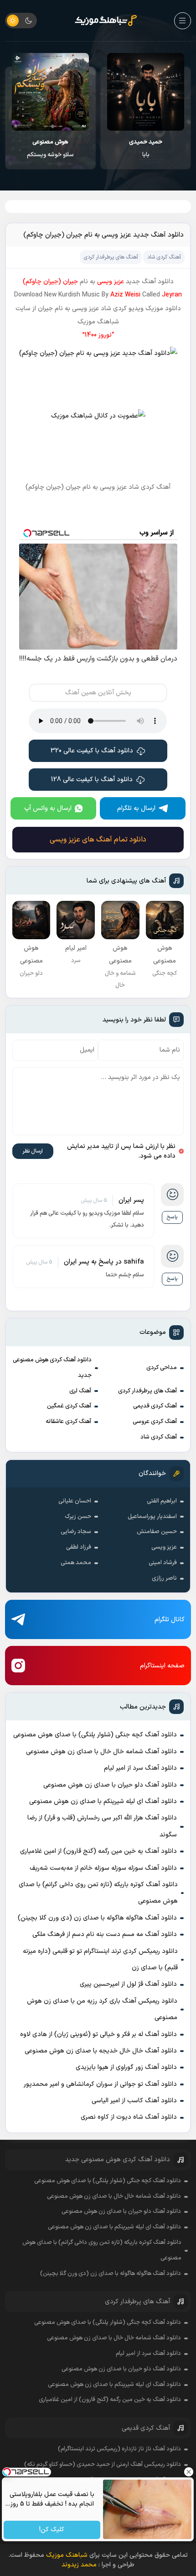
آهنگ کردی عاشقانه (68, 1422)
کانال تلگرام (170, 1620)
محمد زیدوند (79, 2565)
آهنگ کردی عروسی (155, 1422)
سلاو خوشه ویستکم (50, 148)
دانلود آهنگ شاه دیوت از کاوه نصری (129, 2117)
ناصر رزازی (164, 1578)
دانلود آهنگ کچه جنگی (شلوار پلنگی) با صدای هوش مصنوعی (95, 1735)
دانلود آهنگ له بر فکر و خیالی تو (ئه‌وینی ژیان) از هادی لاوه (98, 2034)
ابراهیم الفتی (162, 1501)
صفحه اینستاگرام (162, 1666)
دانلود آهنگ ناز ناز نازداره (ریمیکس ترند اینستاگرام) (119, 2449)
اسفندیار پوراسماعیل (152, 1517)
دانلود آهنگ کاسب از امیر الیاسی (134, 2101)
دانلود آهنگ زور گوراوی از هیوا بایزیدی (126, 2067)
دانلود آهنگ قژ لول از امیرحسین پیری (128, 1984)
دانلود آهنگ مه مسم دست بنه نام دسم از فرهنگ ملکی (105, 1934)
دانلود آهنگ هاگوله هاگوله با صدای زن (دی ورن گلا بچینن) (97, 1918)
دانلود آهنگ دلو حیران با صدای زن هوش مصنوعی (110, 1785)
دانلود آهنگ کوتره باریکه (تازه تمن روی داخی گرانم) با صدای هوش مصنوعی (98, 1893)
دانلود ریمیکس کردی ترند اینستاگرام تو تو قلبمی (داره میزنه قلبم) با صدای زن (100, 1960)
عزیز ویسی (164, 1547)
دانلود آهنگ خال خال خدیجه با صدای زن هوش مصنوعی (101, 2051)
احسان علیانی (75, 1501)
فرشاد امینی (163, 1563)
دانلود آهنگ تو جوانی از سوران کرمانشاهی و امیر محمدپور (100, 2084)
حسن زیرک (78, 1517)
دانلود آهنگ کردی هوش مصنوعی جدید (52, 1368)
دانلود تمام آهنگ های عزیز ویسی (98, 840)
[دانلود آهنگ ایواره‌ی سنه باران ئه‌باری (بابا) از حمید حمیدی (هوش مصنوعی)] (146, 92)
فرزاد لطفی (79, 1547)
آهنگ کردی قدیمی (155, 1406)
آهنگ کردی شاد (159, 1437)
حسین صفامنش (157, 1532)
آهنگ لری (80, 1391)
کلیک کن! (52, 2530)
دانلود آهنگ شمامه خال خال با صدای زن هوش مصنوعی (101, 1752)
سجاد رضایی (76, 1532)
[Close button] (189, 2472)
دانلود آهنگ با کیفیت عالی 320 (92, 751)
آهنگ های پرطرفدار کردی (147, 1391)
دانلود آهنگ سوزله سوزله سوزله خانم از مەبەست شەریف (103, 1868)
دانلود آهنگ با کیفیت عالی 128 (92, 780)
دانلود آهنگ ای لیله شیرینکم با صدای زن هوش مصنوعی (103, 1801)
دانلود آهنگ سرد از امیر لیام (140, 1768)
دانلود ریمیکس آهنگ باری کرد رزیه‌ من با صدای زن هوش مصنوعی (102, 2009)
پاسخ (172, 1217)
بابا (146, 148)
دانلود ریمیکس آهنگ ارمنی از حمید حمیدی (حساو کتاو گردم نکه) (103, 2465)
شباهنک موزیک (67, 2555)
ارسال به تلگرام (136, 808)
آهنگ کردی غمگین (69, 1406)
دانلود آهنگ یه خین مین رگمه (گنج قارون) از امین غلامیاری (98, 1851)
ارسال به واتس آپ (48, 808)
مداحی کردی (162, 1368)
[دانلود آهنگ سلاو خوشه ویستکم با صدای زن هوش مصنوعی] (50, 92)
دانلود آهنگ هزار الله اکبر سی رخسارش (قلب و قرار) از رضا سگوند (102, 1826)
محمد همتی (76, 1563)
